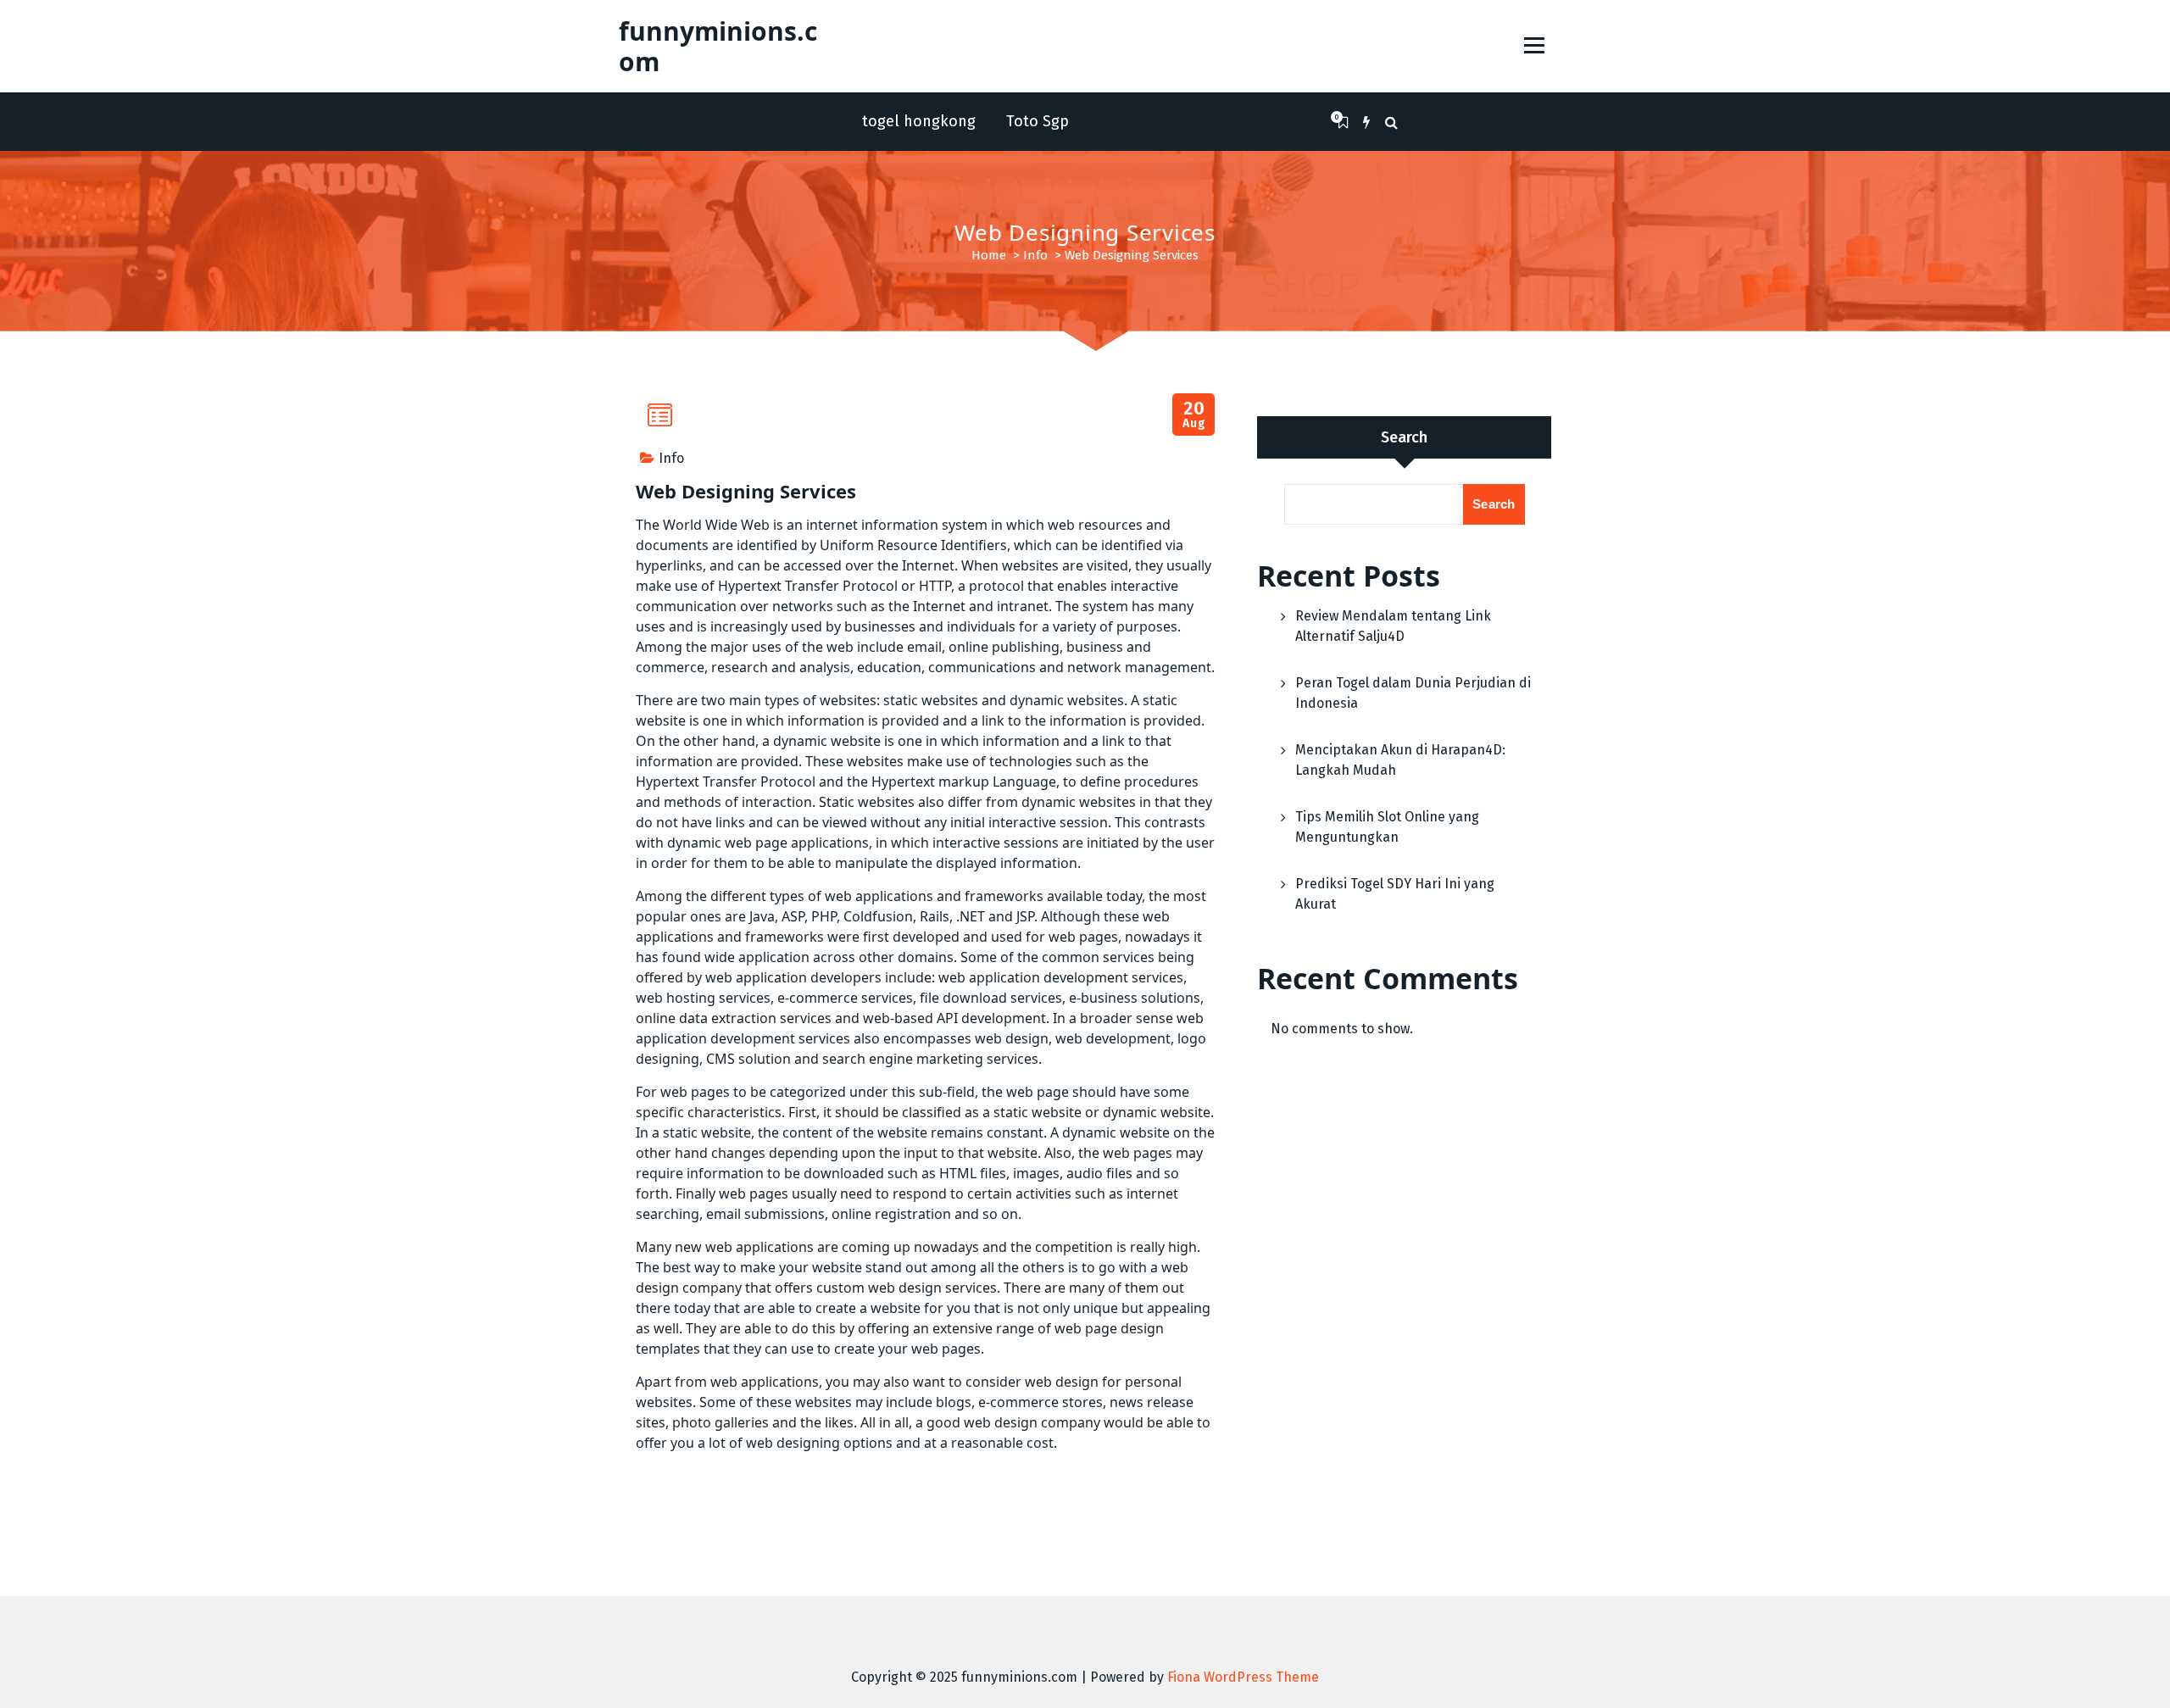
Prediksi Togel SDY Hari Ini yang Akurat (1395, 894)
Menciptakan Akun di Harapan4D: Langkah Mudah (1400, 760)
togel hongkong (919, 121)
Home (989, 255)
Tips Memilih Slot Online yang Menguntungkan (1387, 827)
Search (1404, 437)
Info (1035, 255)
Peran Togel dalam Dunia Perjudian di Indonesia (1413, 693)
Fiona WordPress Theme (1243, 1677)
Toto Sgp (1038, 121)
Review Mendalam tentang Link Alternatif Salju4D (1393, 626)
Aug (1194, 415)
